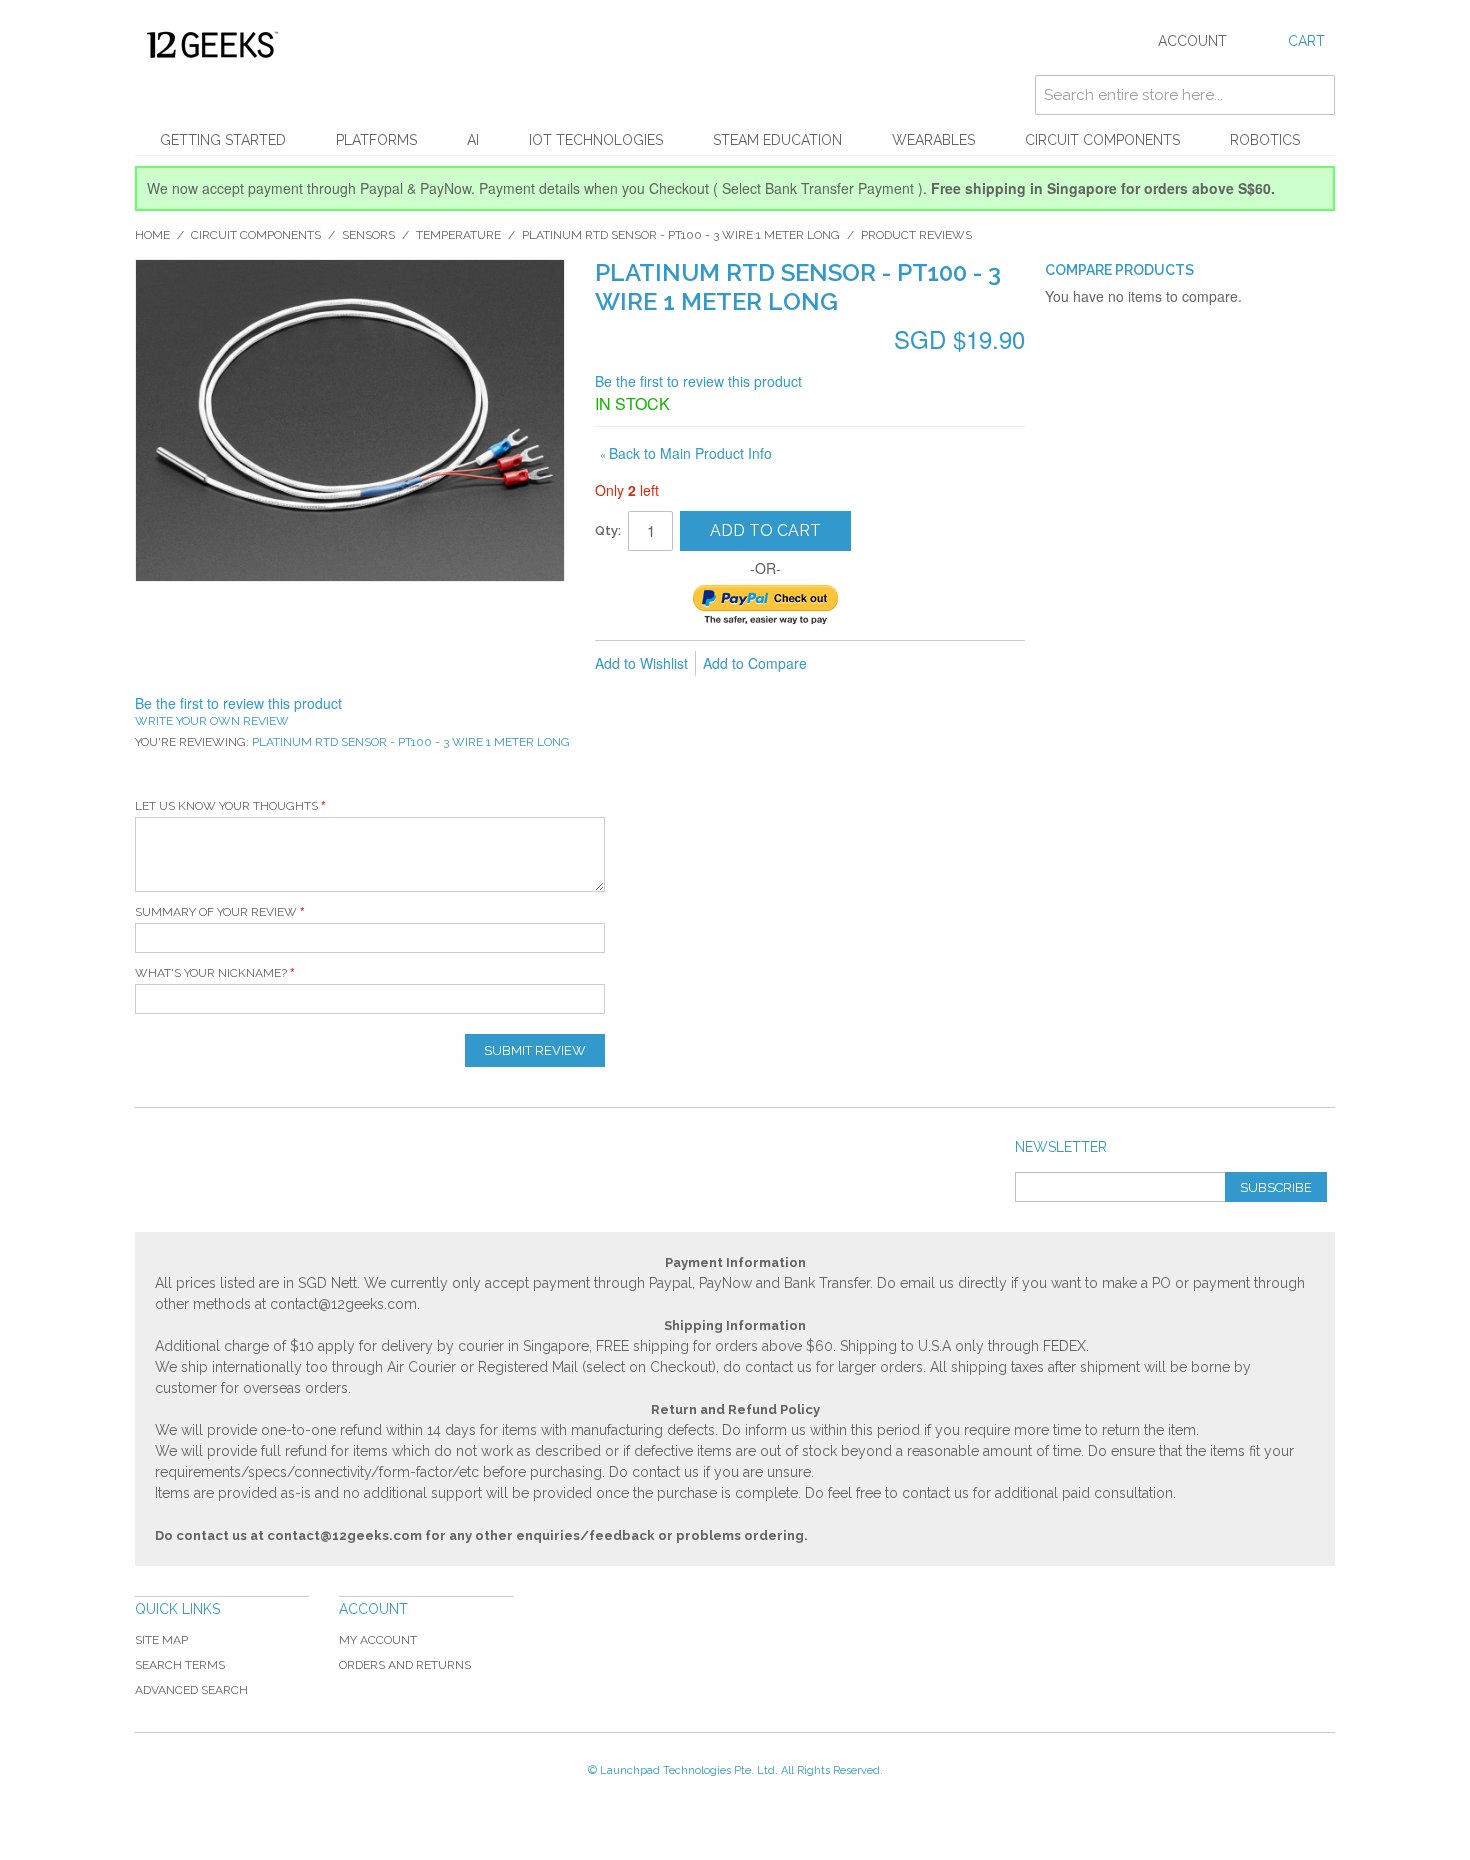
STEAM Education (777, 140)
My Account (378, 1640)
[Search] (1315, 95)
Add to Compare (755, 663)
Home (152, 235)
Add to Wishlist (641, 663)
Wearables (933, 140)
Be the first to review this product (698, 381)
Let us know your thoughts (226, 806)
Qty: (608, 530)
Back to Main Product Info (686, 453)
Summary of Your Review (216, 912)
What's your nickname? (211, 973)
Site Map (161, 1640)
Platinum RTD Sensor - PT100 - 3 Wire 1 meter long (681, 235)
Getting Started (223, 140)
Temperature (458, 235)
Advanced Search (191, 1690)
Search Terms (180, 1665)
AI (473, 140)
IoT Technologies (596, 140)
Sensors (368, 235)
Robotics (1265, 140)
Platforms (376, 140)
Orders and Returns (405, 1665)
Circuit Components (1102, 140)
